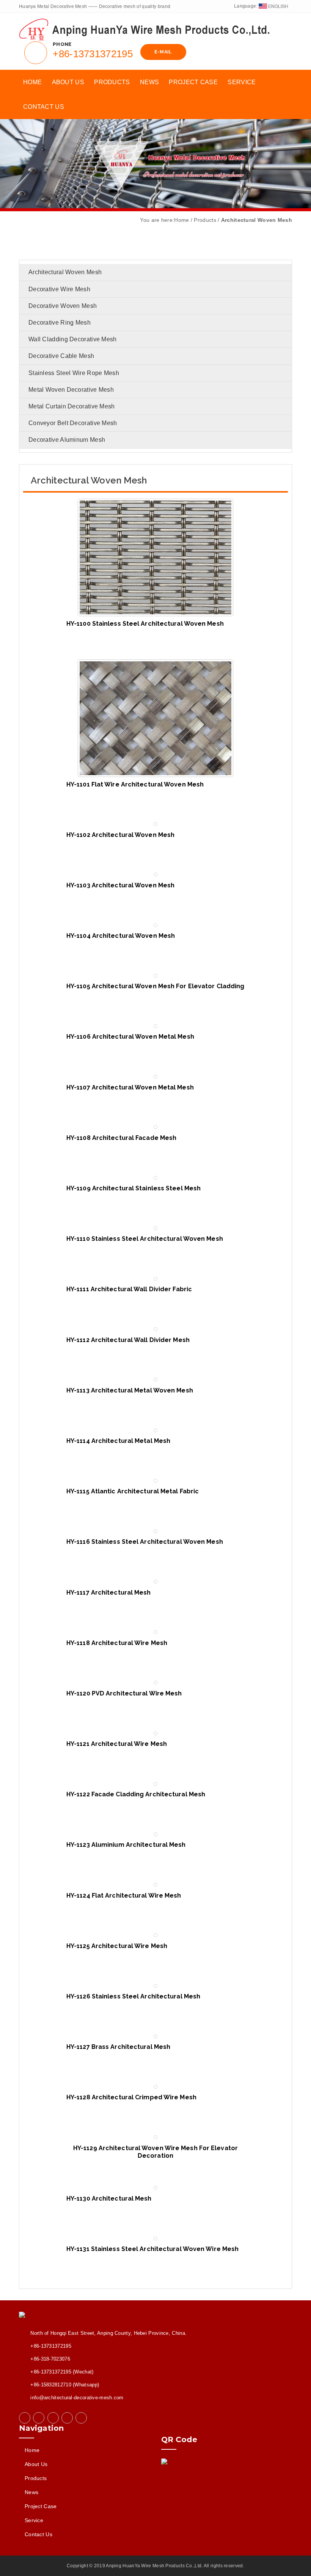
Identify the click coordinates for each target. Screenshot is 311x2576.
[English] (273, 6)
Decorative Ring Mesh (60, 323)
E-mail (163, 52)
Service (242, 82)
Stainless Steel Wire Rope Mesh (74, 373)
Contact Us (44, 107)
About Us (68, 82)
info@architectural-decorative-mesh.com (77, 2398)
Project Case (193, 82)
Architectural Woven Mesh (65, 272)
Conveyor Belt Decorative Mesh (73, 423)
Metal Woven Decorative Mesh (71, 390)
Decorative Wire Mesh (59, 289)
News (149, 82)
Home (32, 82)
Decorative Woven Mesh (63, 306)
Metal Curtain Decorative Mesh (72, 406)
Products (112, 82)
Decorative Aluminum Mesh (67, 440)
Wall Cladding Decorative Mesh (73, 339)
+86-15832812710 (51, 2385)
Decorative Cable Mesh (61, 356)
